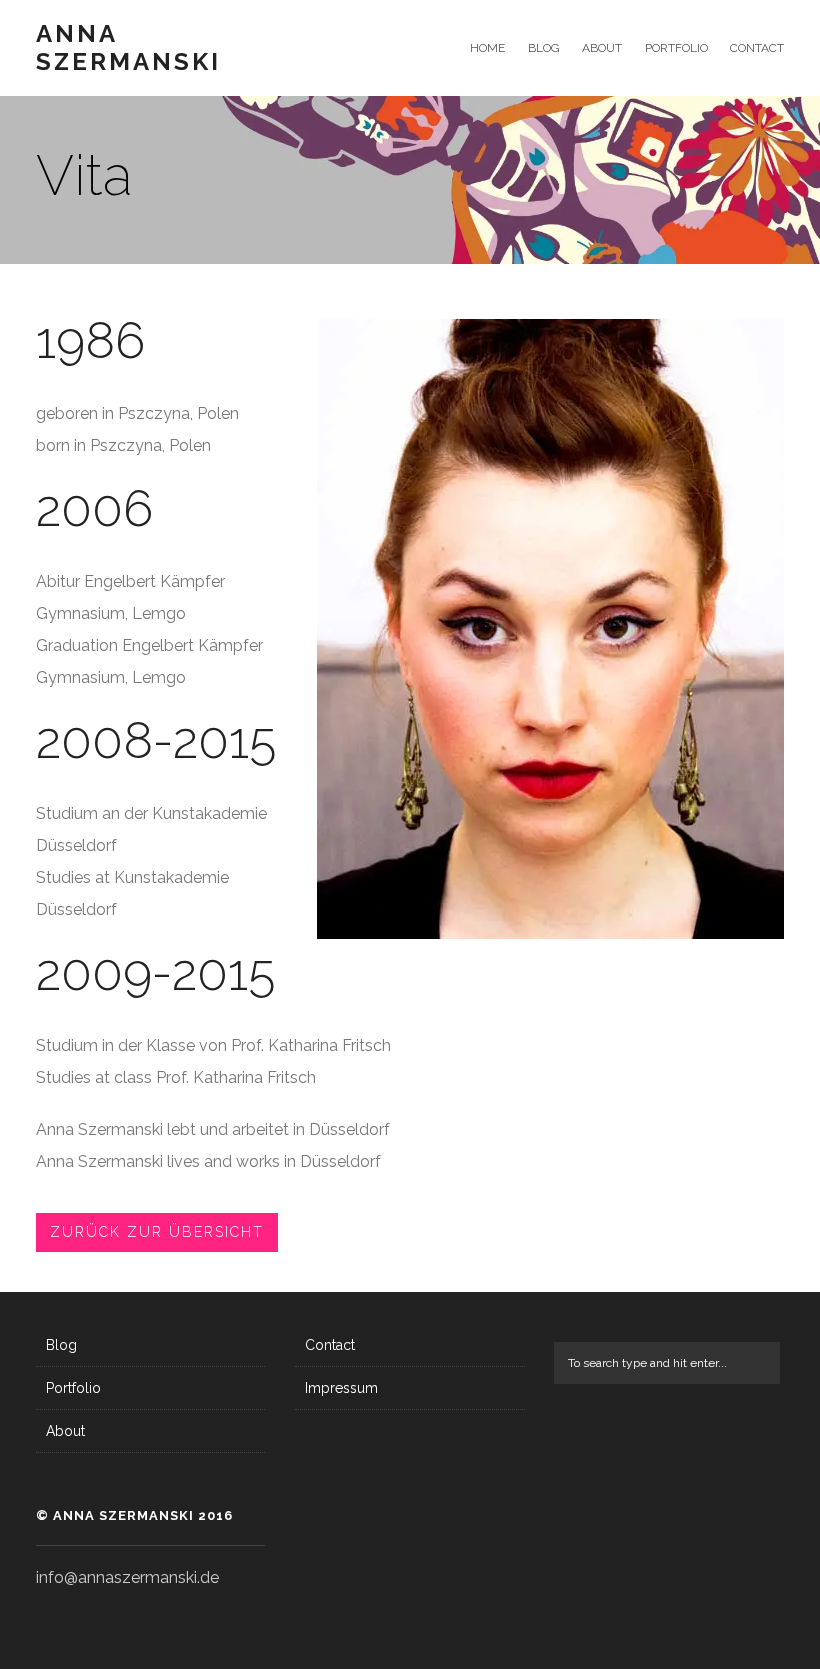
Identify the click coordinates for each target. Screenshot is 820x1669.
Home (487, 48)
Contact (757, 48)
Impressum (341, 1388)
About (602, 48)
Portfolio (676, 48)
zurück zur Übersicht (157, 1232)
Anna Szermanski (128, 48)
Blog (543, 48)
